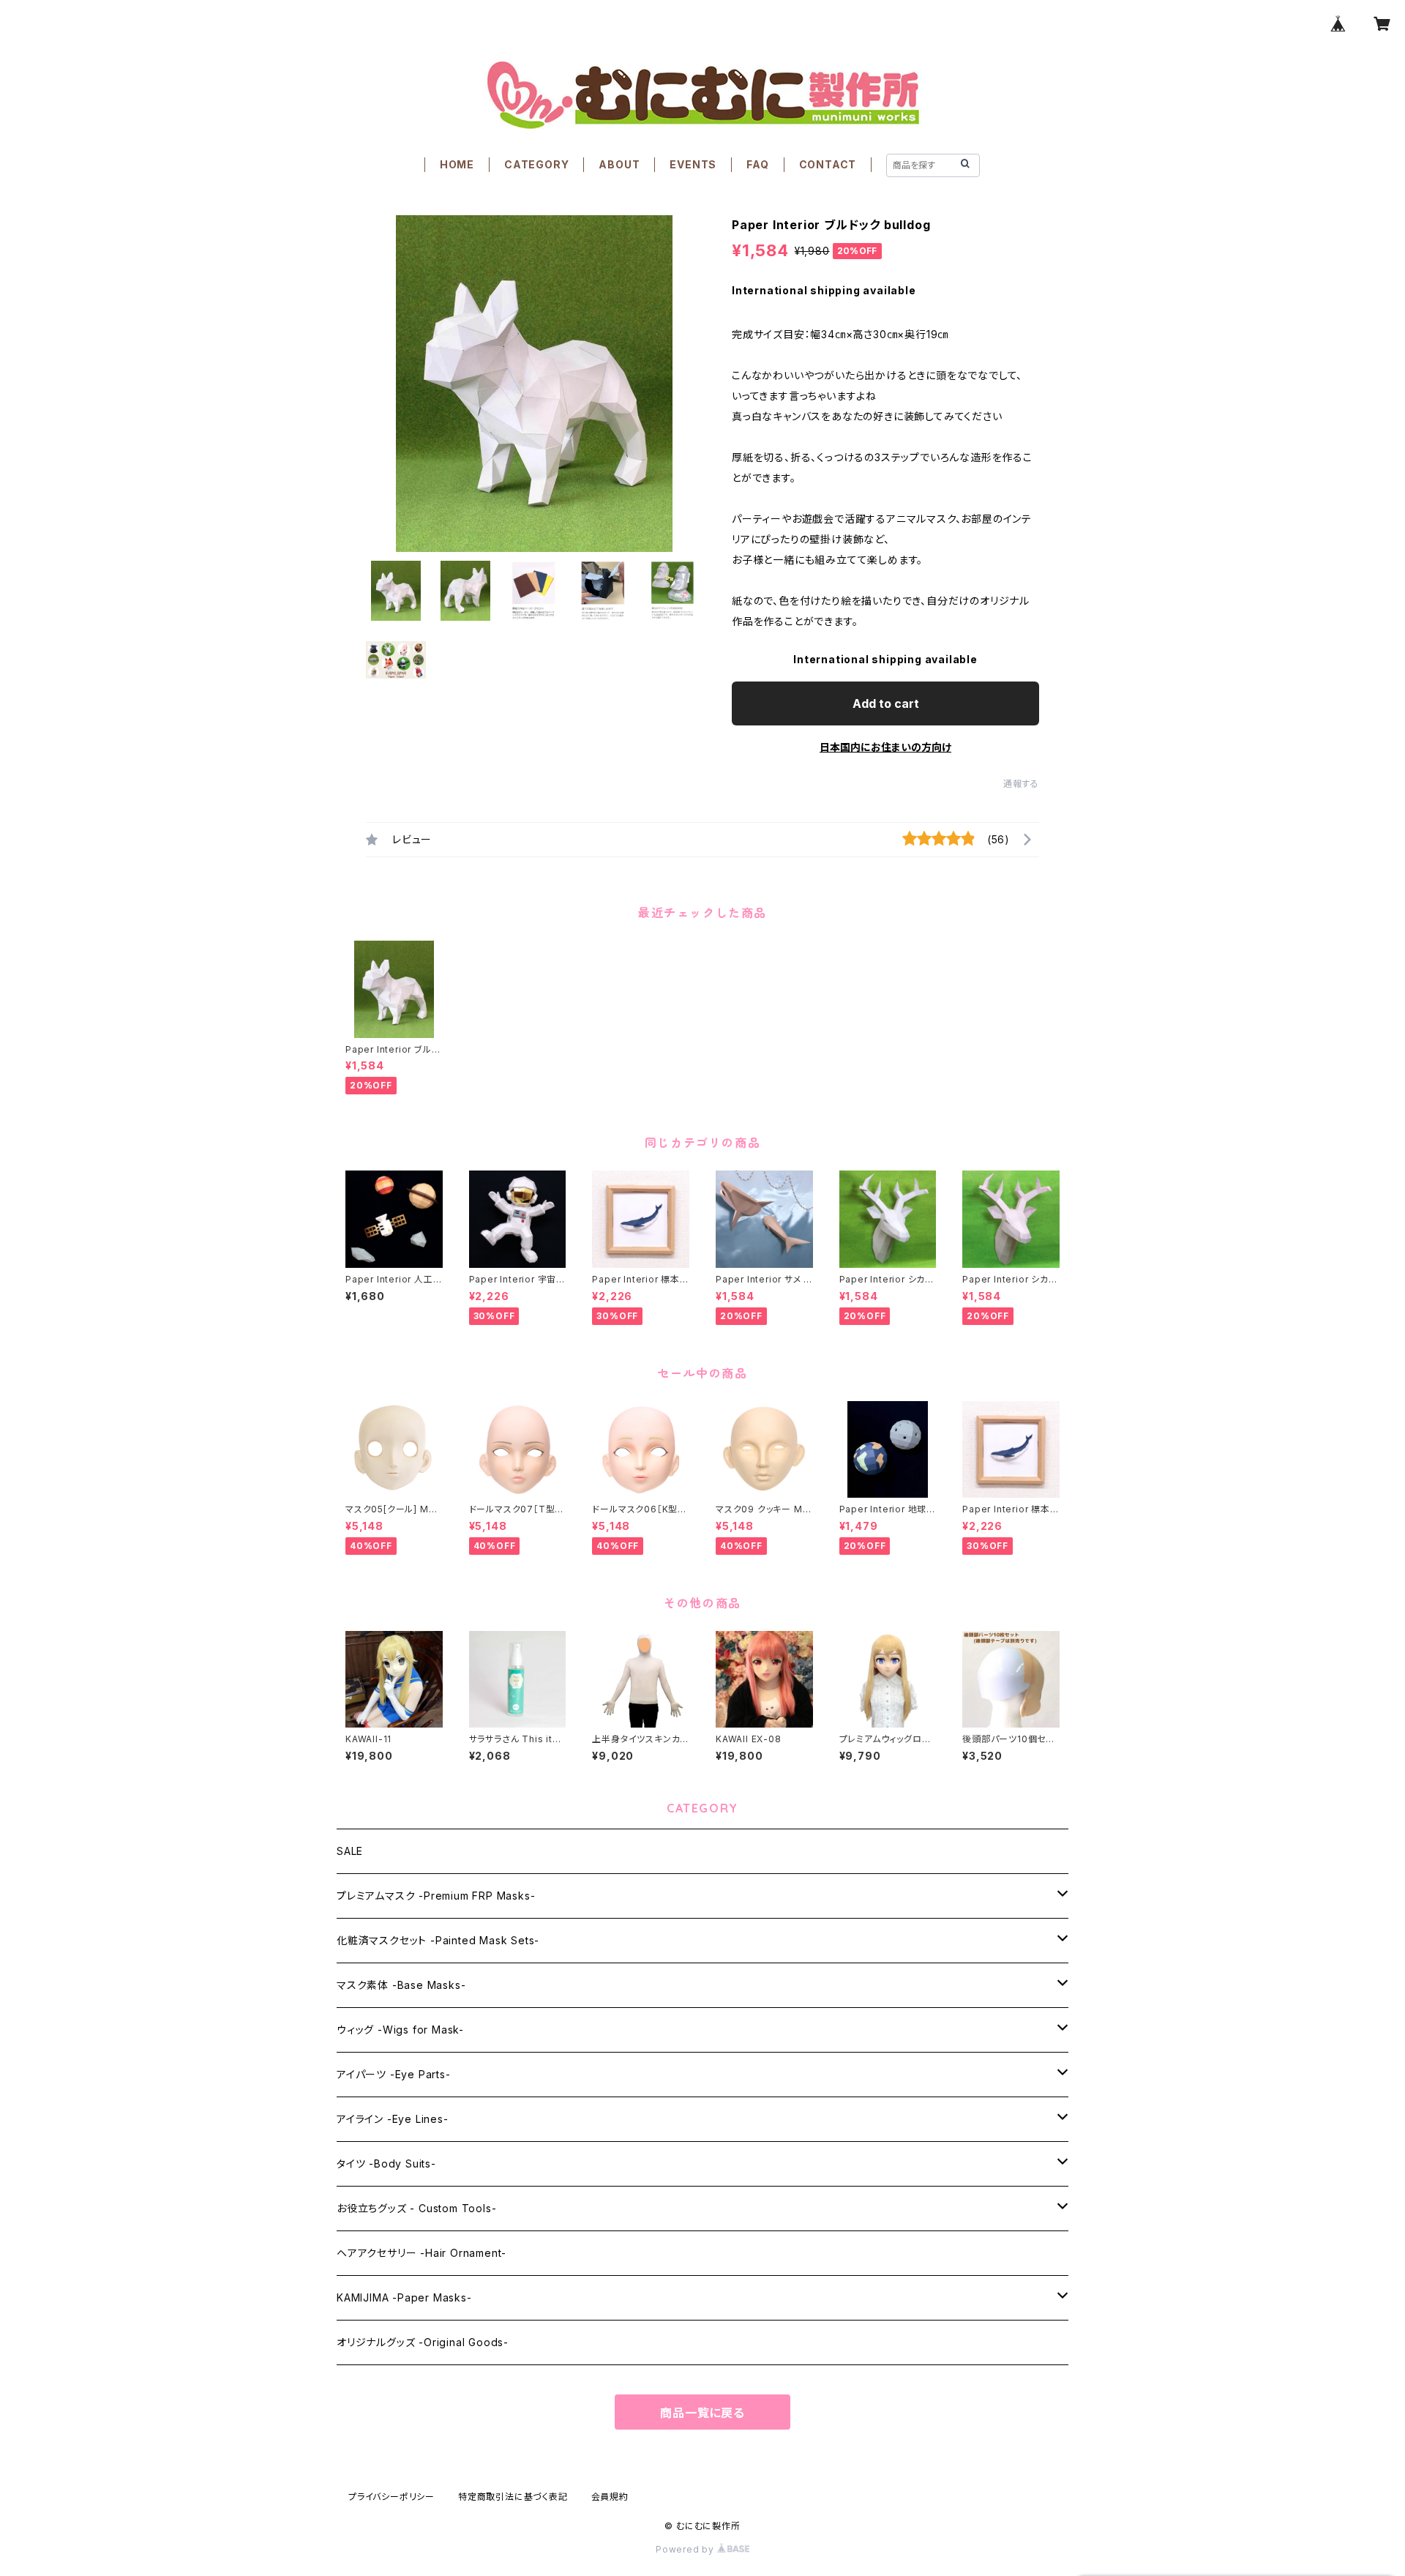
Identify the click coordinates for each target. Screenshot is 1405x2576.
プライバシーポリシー (391, 2497)
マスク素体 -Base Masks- (401, 1985)
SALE (350, 1851)
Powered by (686, 2549)
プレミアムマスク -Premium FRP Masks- (436, 1896)
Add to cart (886, 703)
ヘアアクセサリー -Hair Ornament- (421, 2253)
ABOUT (619, 164)
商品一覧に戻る (702, 2413)
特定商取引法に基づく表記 (513, 2497)
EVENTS (693, 164)
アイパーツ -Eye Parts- (394, 2074)
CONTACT (828, 164)
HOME (457, 164)
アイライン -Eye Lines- (393, 2119)
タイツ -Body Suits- (386, 2164)
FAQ (757, 164)
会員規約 (610, 2497)
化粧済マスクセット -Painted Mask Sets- (438, 1940)
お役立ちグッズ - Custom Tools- (416, 2208)
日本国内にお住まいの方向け (885, 747)
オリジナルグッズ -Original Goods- (423, 2342)
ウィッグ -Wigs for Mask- (400, 2030)
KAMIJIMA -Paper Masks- (404, 2297)
